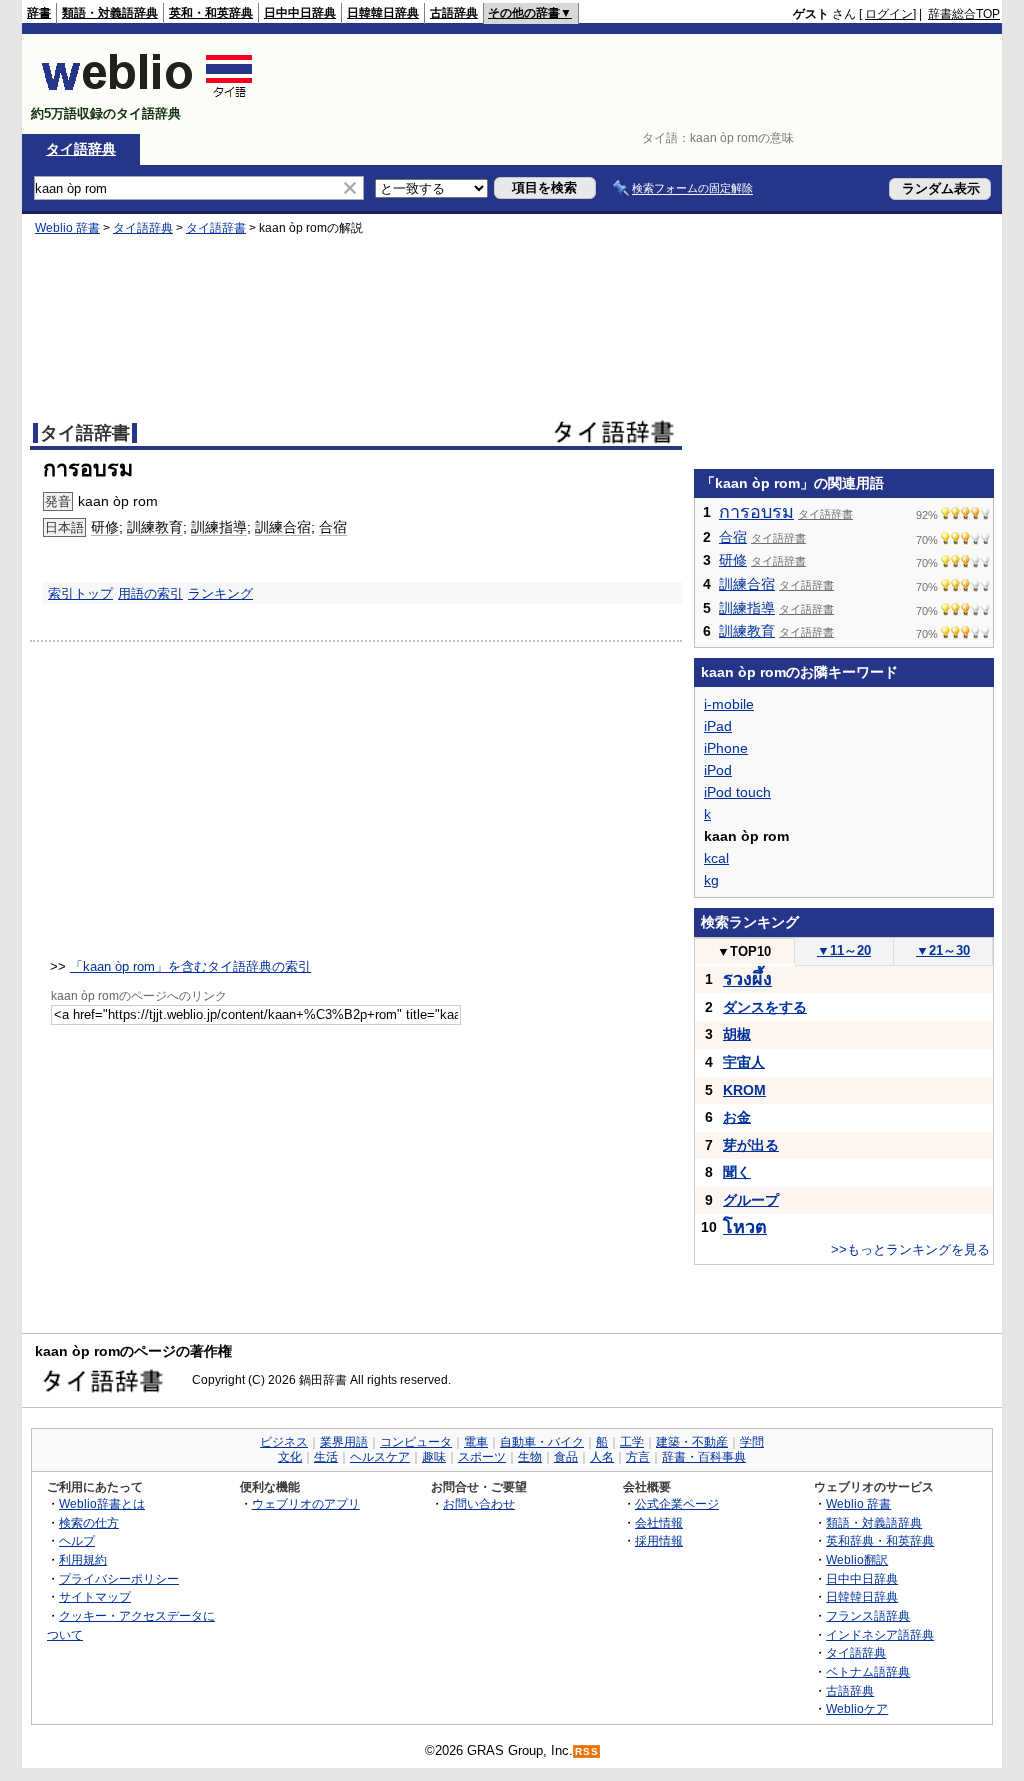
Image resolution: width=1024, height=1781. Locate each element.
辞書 (39, 13)
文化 (290, 1457)
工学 (632, 1442)
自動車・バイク (542, 1442)
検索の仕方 (89, 1522)
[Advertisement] (636, 84)
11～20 (844, 950)
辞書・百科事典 (704, 1457)
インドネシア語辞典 (880, 1634)
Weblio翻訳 (857, 1559)
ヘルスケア (380, 1457)
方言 (638, 1457)
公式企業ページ (677, 1503)
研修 (105, 527)
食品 (566, 1457)
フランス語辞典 (868, 1615)
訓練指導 (219, 527)
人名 (602, 1457)
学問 (752, 1442)
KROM (744, 1090)
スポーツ (482, 1457)
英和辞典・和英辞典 (880, 1540)
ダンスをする (765, 1007)
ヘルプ (77, 1540)
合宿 (333, 527)
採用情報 (659, 1540)
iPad (718, 726)
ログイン (889, 14)
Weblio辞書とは (102, 1503)
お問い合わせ (479, 1503)
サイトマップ (95, 1596)
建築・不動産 (692, 1442)
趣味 (434, 1457)
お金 (737, 1117)
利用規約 (83, 1559)
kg (711, 880)
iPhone (726, 748)
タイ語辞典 (81, 149)
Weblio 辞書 (67, 228)
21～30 (943, 950)
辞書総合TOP (964, 14)
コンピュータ (416, 1442)
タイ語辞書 (216, 228)
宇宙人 (744, 1062)
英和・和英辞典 (211, 13)
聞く (737, 1172)
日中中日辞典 (300, 13)
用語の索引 (150, 593)
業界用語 (344, 1442)
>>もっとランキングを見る (910, 1249)
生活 (326, 1457)
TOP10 (744, 951)
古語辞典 (454, 13)
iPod (718, 770)
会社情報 (659, 1522)
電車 (476, 1442)
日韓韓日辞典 (383, 13)
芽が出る (751, 1145)
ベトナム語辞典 (868, 1671)
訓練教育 (155, 527)
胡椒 (737, 1034)
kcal (716, 858)
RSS (587, 1751)
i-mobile (729, 704)
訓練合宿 (283, 527)
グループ (751, 1200)
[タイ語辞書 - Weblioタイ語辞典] (147, 96)
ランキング (220, 593)
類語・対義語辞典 (110, 13)
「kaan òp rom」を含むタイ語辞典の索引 (190, 966)
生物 (530, 1457)
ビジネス (284, 1442)
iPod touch (737, 792)
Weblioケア (857, 1708)
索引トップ (80, 593)
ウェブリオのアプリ (306, 1503)
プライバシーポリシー (119, 1578)
